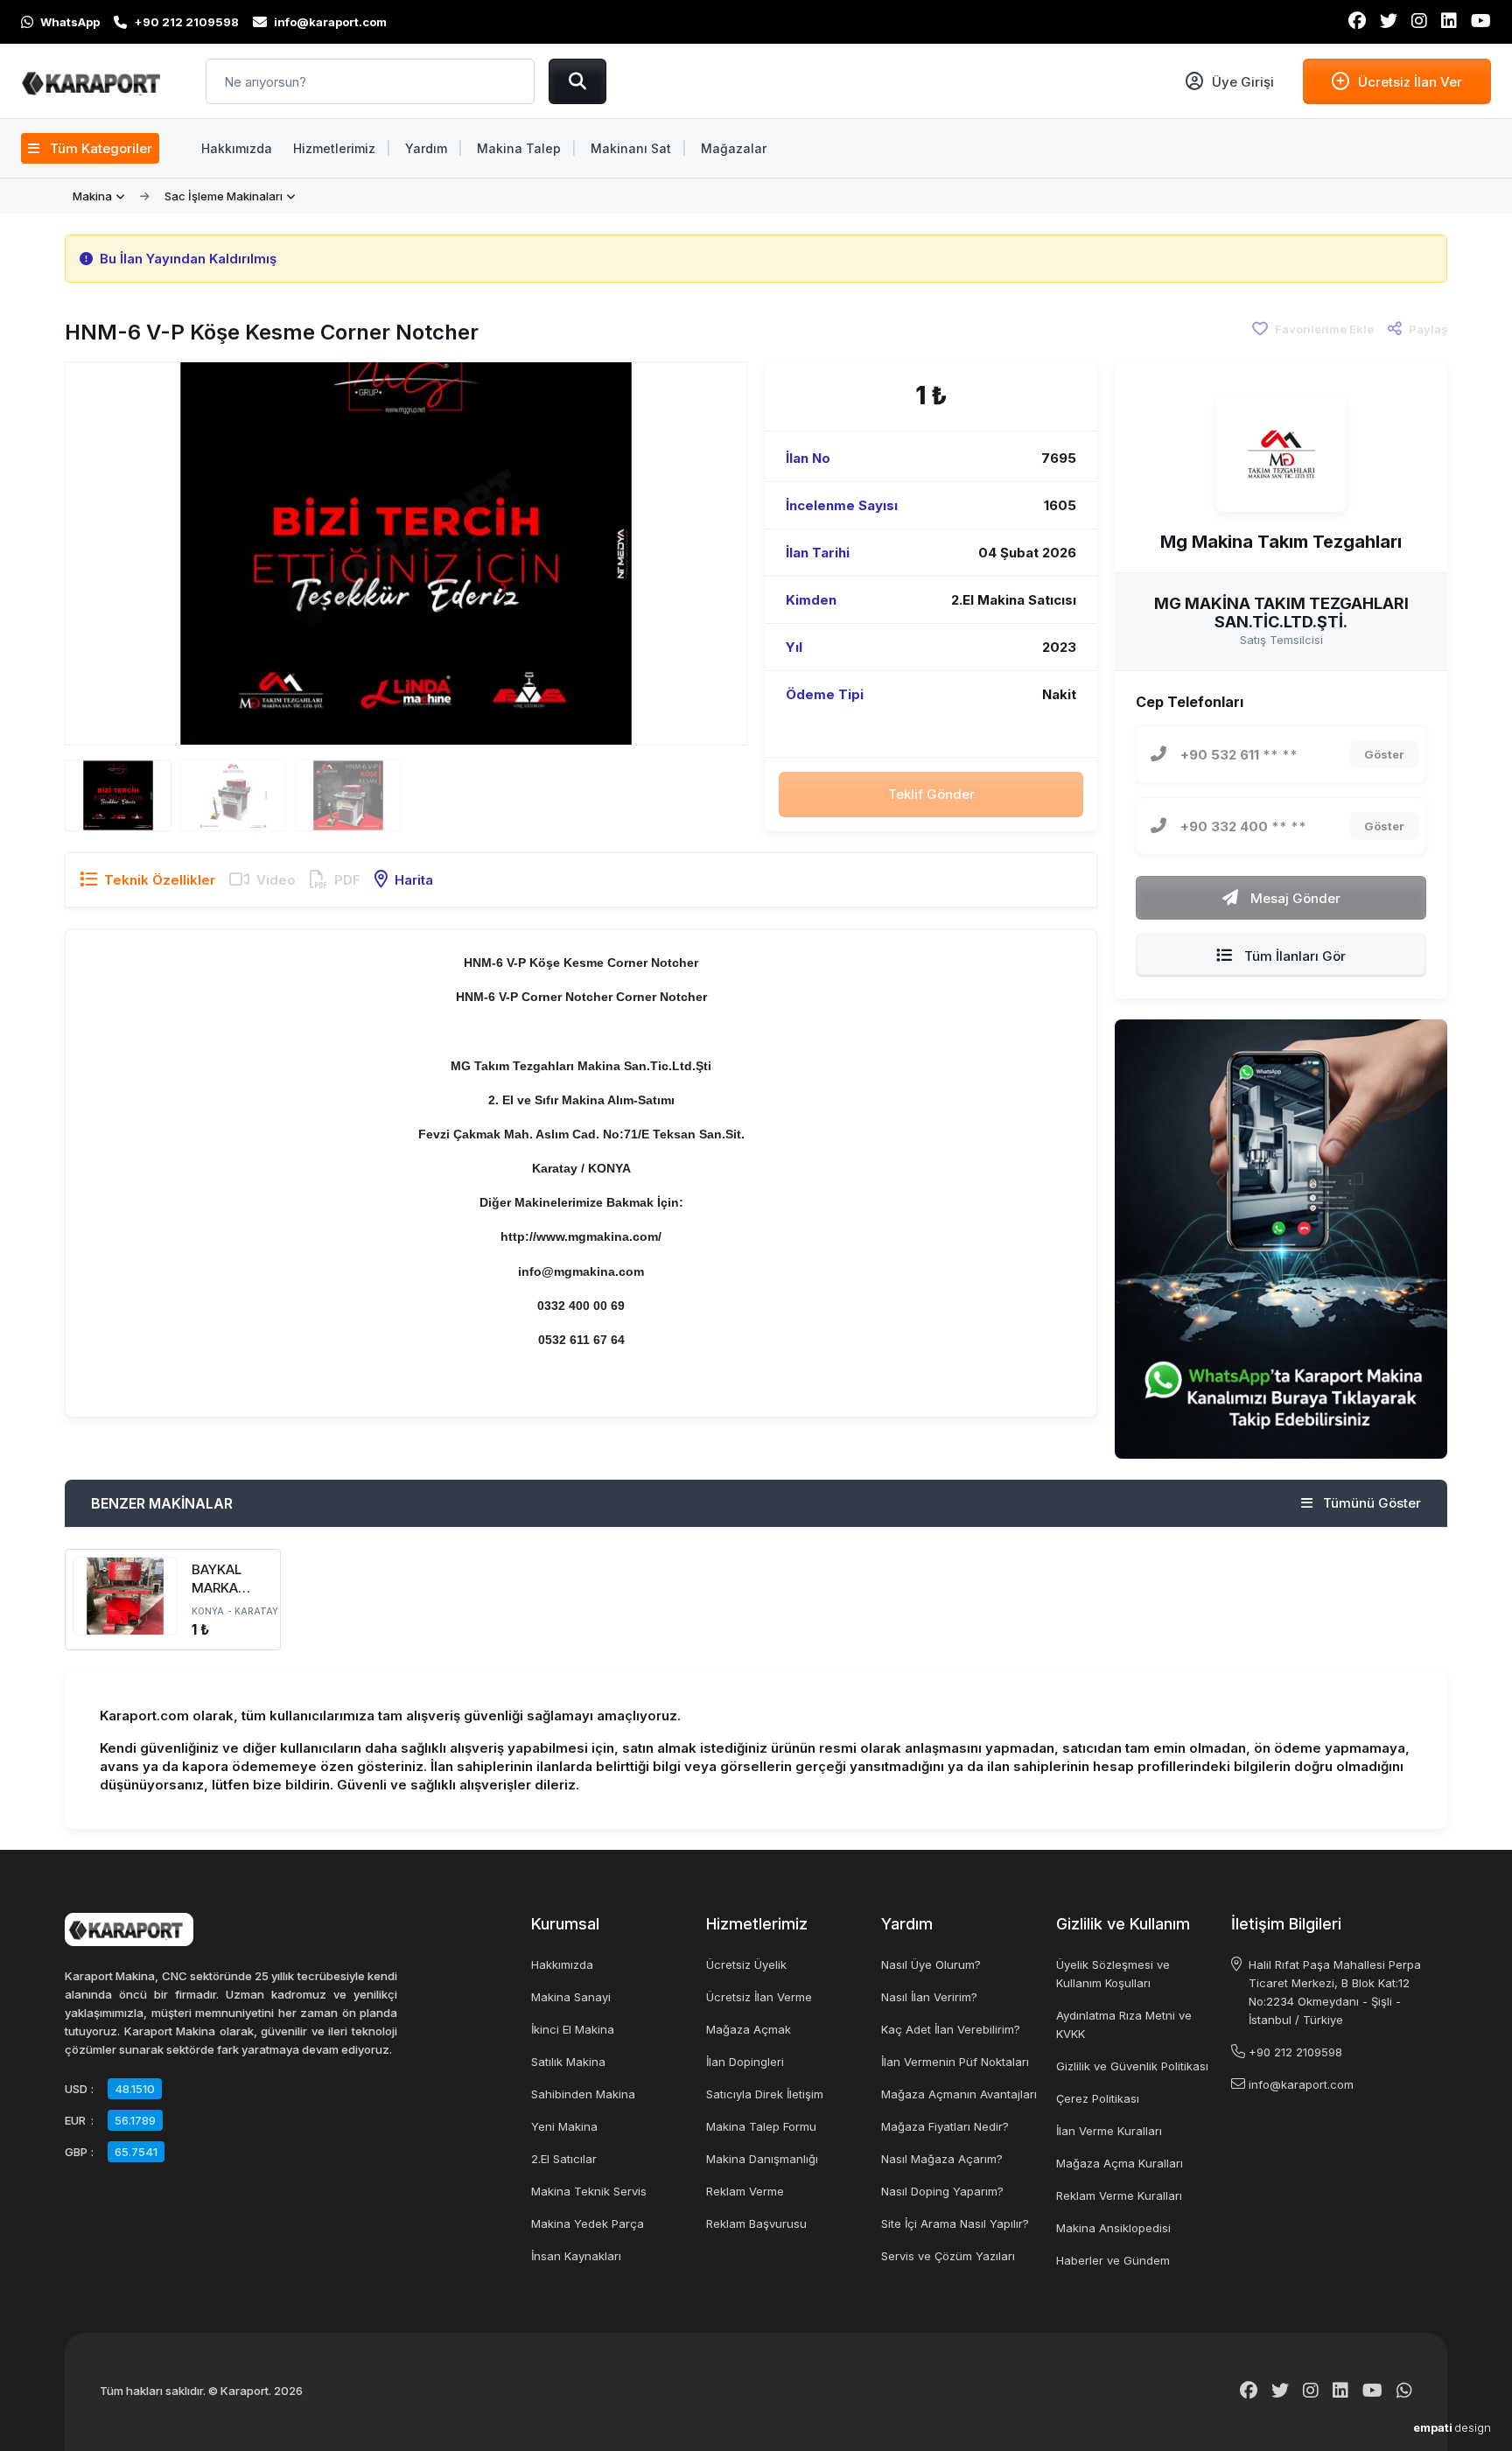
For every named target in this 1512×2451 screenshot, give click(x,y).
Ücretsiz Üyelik (746, 1964)
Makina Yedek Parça (588, 2223)
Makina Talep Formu (761, 2126)
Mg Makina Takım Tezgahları (1281, 542)
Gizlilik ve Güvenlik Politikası (1132, 2066)
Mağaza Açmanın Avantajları (959, 2094)
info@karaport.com (1301, 2084)
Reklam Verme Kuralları (1119, 2195)
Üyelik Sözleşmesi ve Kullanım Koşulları (1113, 1974)
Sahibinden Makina (583, 2094)
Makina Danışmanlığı (762, 2159)
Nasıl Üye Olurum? (931, 1964)
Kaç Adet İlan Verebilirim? (951, 2029)
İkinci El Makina (573, 2029)
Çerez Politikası (1098, 2098)
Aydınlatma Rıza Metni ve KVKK (1124, 2024)
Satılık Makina (568, 2062)
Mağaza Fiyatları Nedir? (945, 2126)
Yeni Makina (564, 2126)
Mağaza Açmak (749, 2029)
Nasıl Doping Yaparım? (942, 2191)
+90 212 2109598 (1295, 2052)
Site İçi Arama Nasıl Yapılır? (955, 2223)
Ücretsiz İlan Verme (759, 1997)
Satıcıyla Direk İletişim (765, 2094)
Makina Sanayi (571, 1997)
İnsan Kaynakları (576, 2256)
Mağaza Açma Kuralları (1120, 2163)
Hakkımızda (562, 1964)
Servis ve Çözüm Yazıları (948, 2256)
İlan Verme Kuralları (1109, 2131)
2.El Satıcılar (564, 2159)
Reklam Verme (745, 2191)
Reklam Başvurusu (756, 2223)
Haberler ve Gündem (1113, 2260)
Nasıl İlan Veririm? (929, 1997)
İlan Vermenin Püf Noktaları (955, 2062)
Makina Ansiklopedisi (1113, 2228)
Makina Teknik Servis (589, 2191)
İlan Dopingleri (745, 2062)
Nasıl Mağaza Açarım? (942, 2159)
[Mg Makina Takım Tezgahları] (1281, 454)
